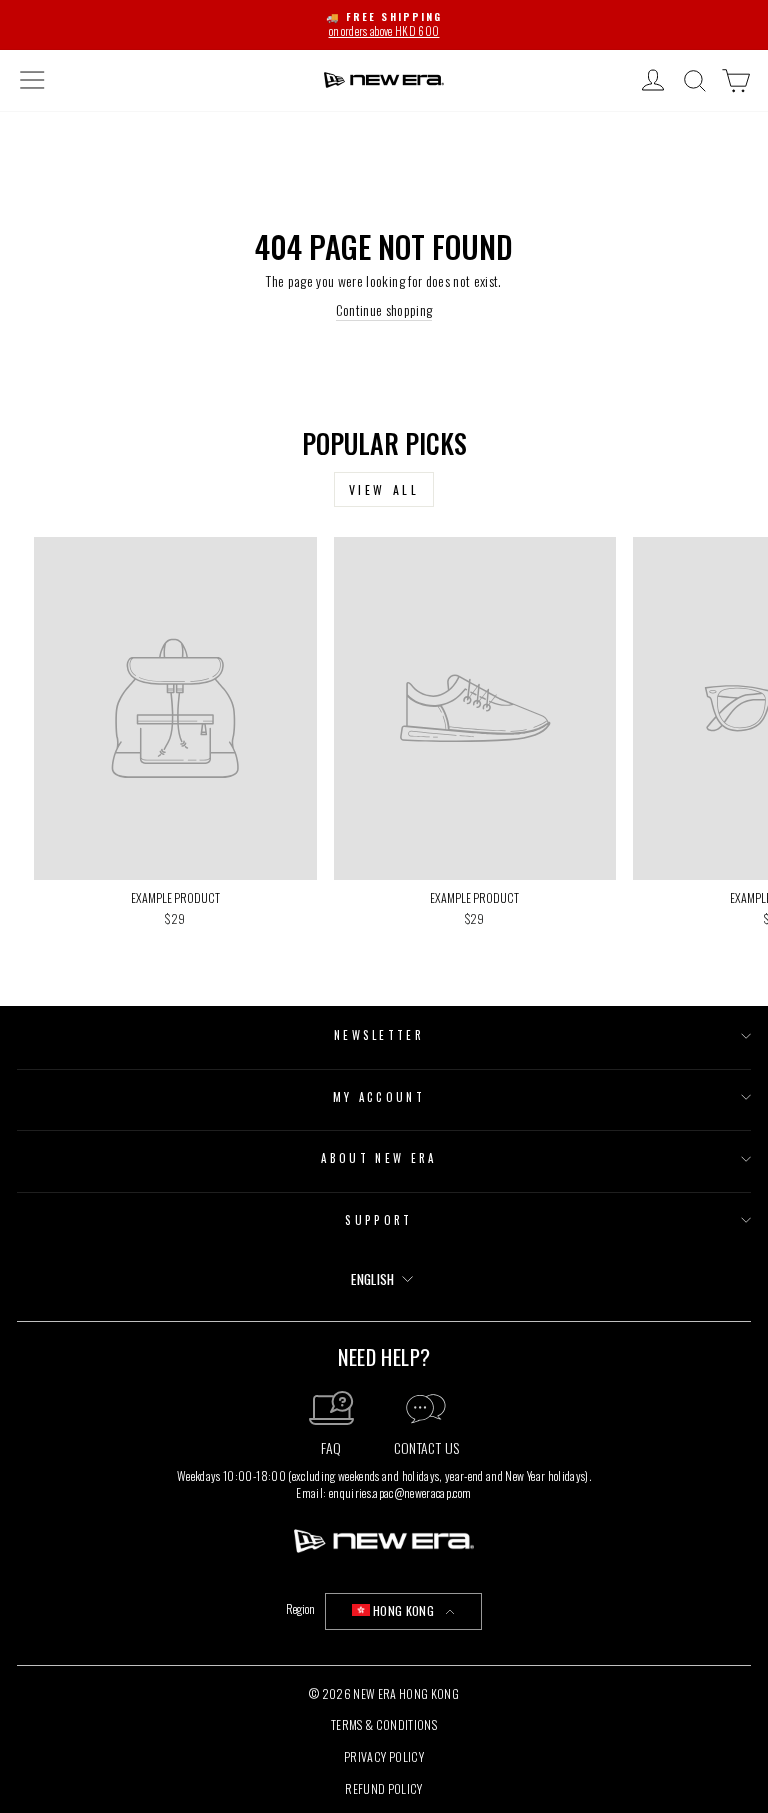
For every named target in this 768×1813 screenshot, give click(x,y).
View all (384, 489)
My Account (379, 1097)
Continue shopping (384, 310)
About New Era (378, 1158)
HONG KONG (403, 1610)
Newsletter (379, 1035)
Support (378, 1220)
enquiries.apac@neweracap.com (400, 1492)
